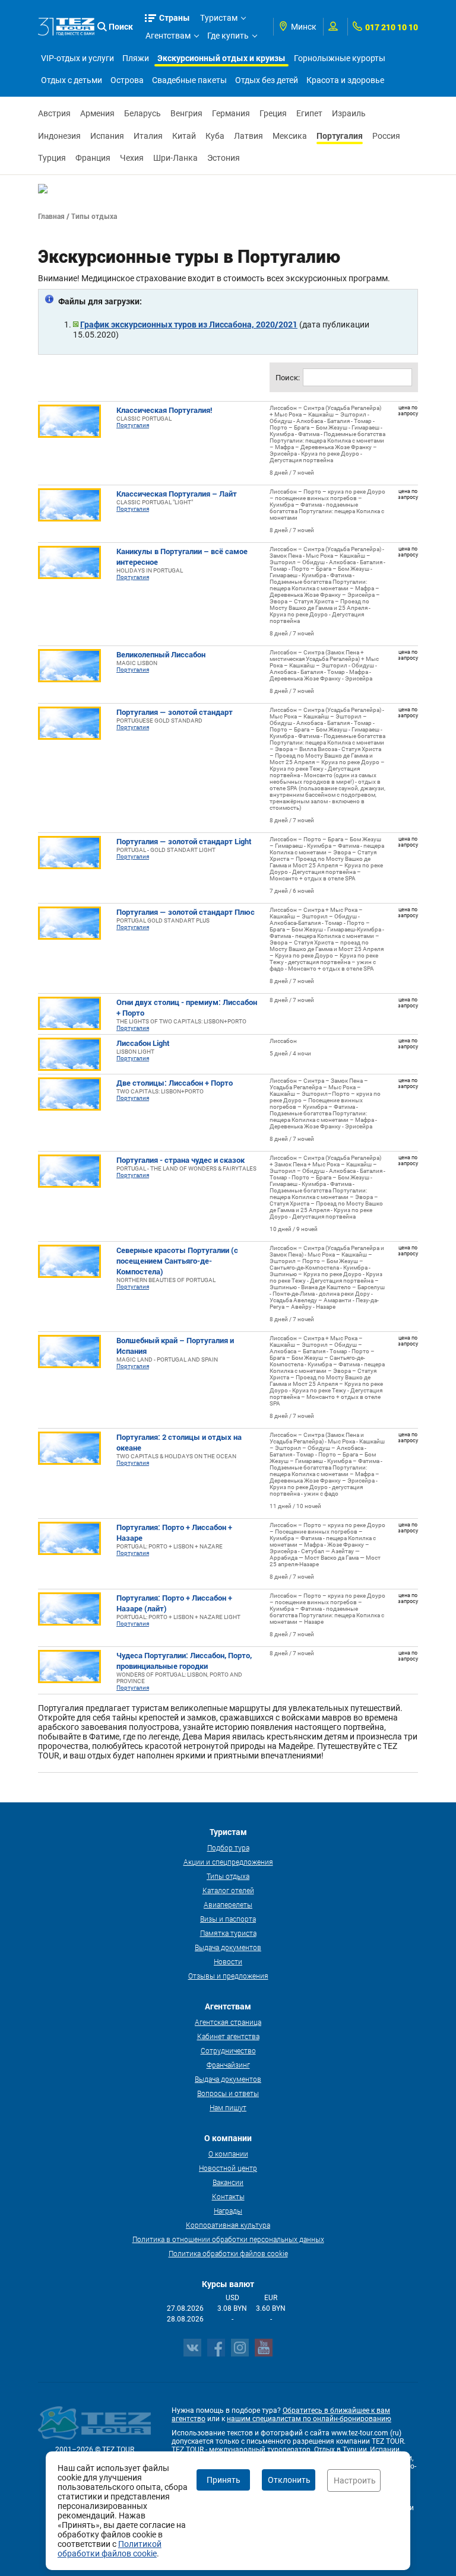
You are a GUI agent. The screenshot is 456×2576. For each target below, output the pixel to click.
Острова (127, 80)
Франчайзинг (228, 2065)
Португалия (340, 136)
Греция (273, 113)
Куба (215, 136)
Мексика (290, 136)
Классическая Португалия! (164, 410)
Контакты (228, 2196)
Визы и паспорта (228, 1919)
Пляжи (136, 58)
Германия (231, 113)
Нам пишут (228, 2107)
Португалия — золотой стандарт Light (184, 841)
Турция (52, 158)
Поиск (121, 26)
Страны (175, 18)
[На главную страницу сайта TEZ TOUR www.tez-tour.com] (66, 26)
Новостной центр (228, 2168)
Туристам (219, 18)
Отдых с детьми (72, 80)
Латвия (248, 136)
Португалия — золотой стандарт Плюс (186, 912)
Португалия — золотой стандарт (175, 712)
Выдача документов (228, 1947)
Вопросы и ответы (228, 2093)
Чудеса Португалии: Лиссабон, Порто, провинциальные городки (184, 1661)
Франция (93, 158)
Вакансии (228, 2182)
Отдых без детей (267, 80)
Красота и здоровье (345, 80)
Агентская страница (228, 2022)
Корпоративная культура (228, 2225)
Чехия (132, 158)
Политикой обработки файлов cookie (110, 2549)
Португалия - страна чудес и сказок (180, 1160)
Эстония (224, 158)
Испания (107, 136)
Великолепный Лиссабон (161, 654)
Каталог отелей (228, 1890)
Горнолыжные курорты (340, 58)
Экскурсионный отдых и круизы (221, 58)
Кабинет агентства (228, 2036)
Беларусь (142, 113)
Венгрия (186, 113)
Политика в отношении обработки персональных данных (228, 2239)
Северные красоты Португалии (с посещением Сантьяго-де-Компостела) (177, 1261)
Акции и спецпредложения (228, 1862)
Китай (184, 136)
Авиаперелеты (228, 1904)
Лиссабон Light (143, 1043)
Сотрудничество (228, 2050)
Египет (309, 113)
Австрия (54, 113)
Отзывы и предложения (228, 1976)
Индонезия (59, 136)
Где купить (228, 36)
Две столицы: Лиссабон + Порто (175, 1083)
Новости (228, 1961)
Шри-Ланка (175, 158)
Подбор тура (228, 1847)
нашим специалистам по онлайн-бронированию (309, 2419)
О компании (228, 2154)
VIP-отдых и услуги (77, 58)
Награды (228, 2211)
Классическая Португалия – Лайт (177, 494)
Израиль (349, 113)
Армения (97, 113)
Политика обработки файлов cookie (228, 2253)
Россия (386, 136)
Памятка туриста (228, 1933)
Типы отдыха (228, 1876)
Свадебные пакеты (189, 80)
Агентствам (168, 36)
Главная (51, 216)
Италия (148, 136)
